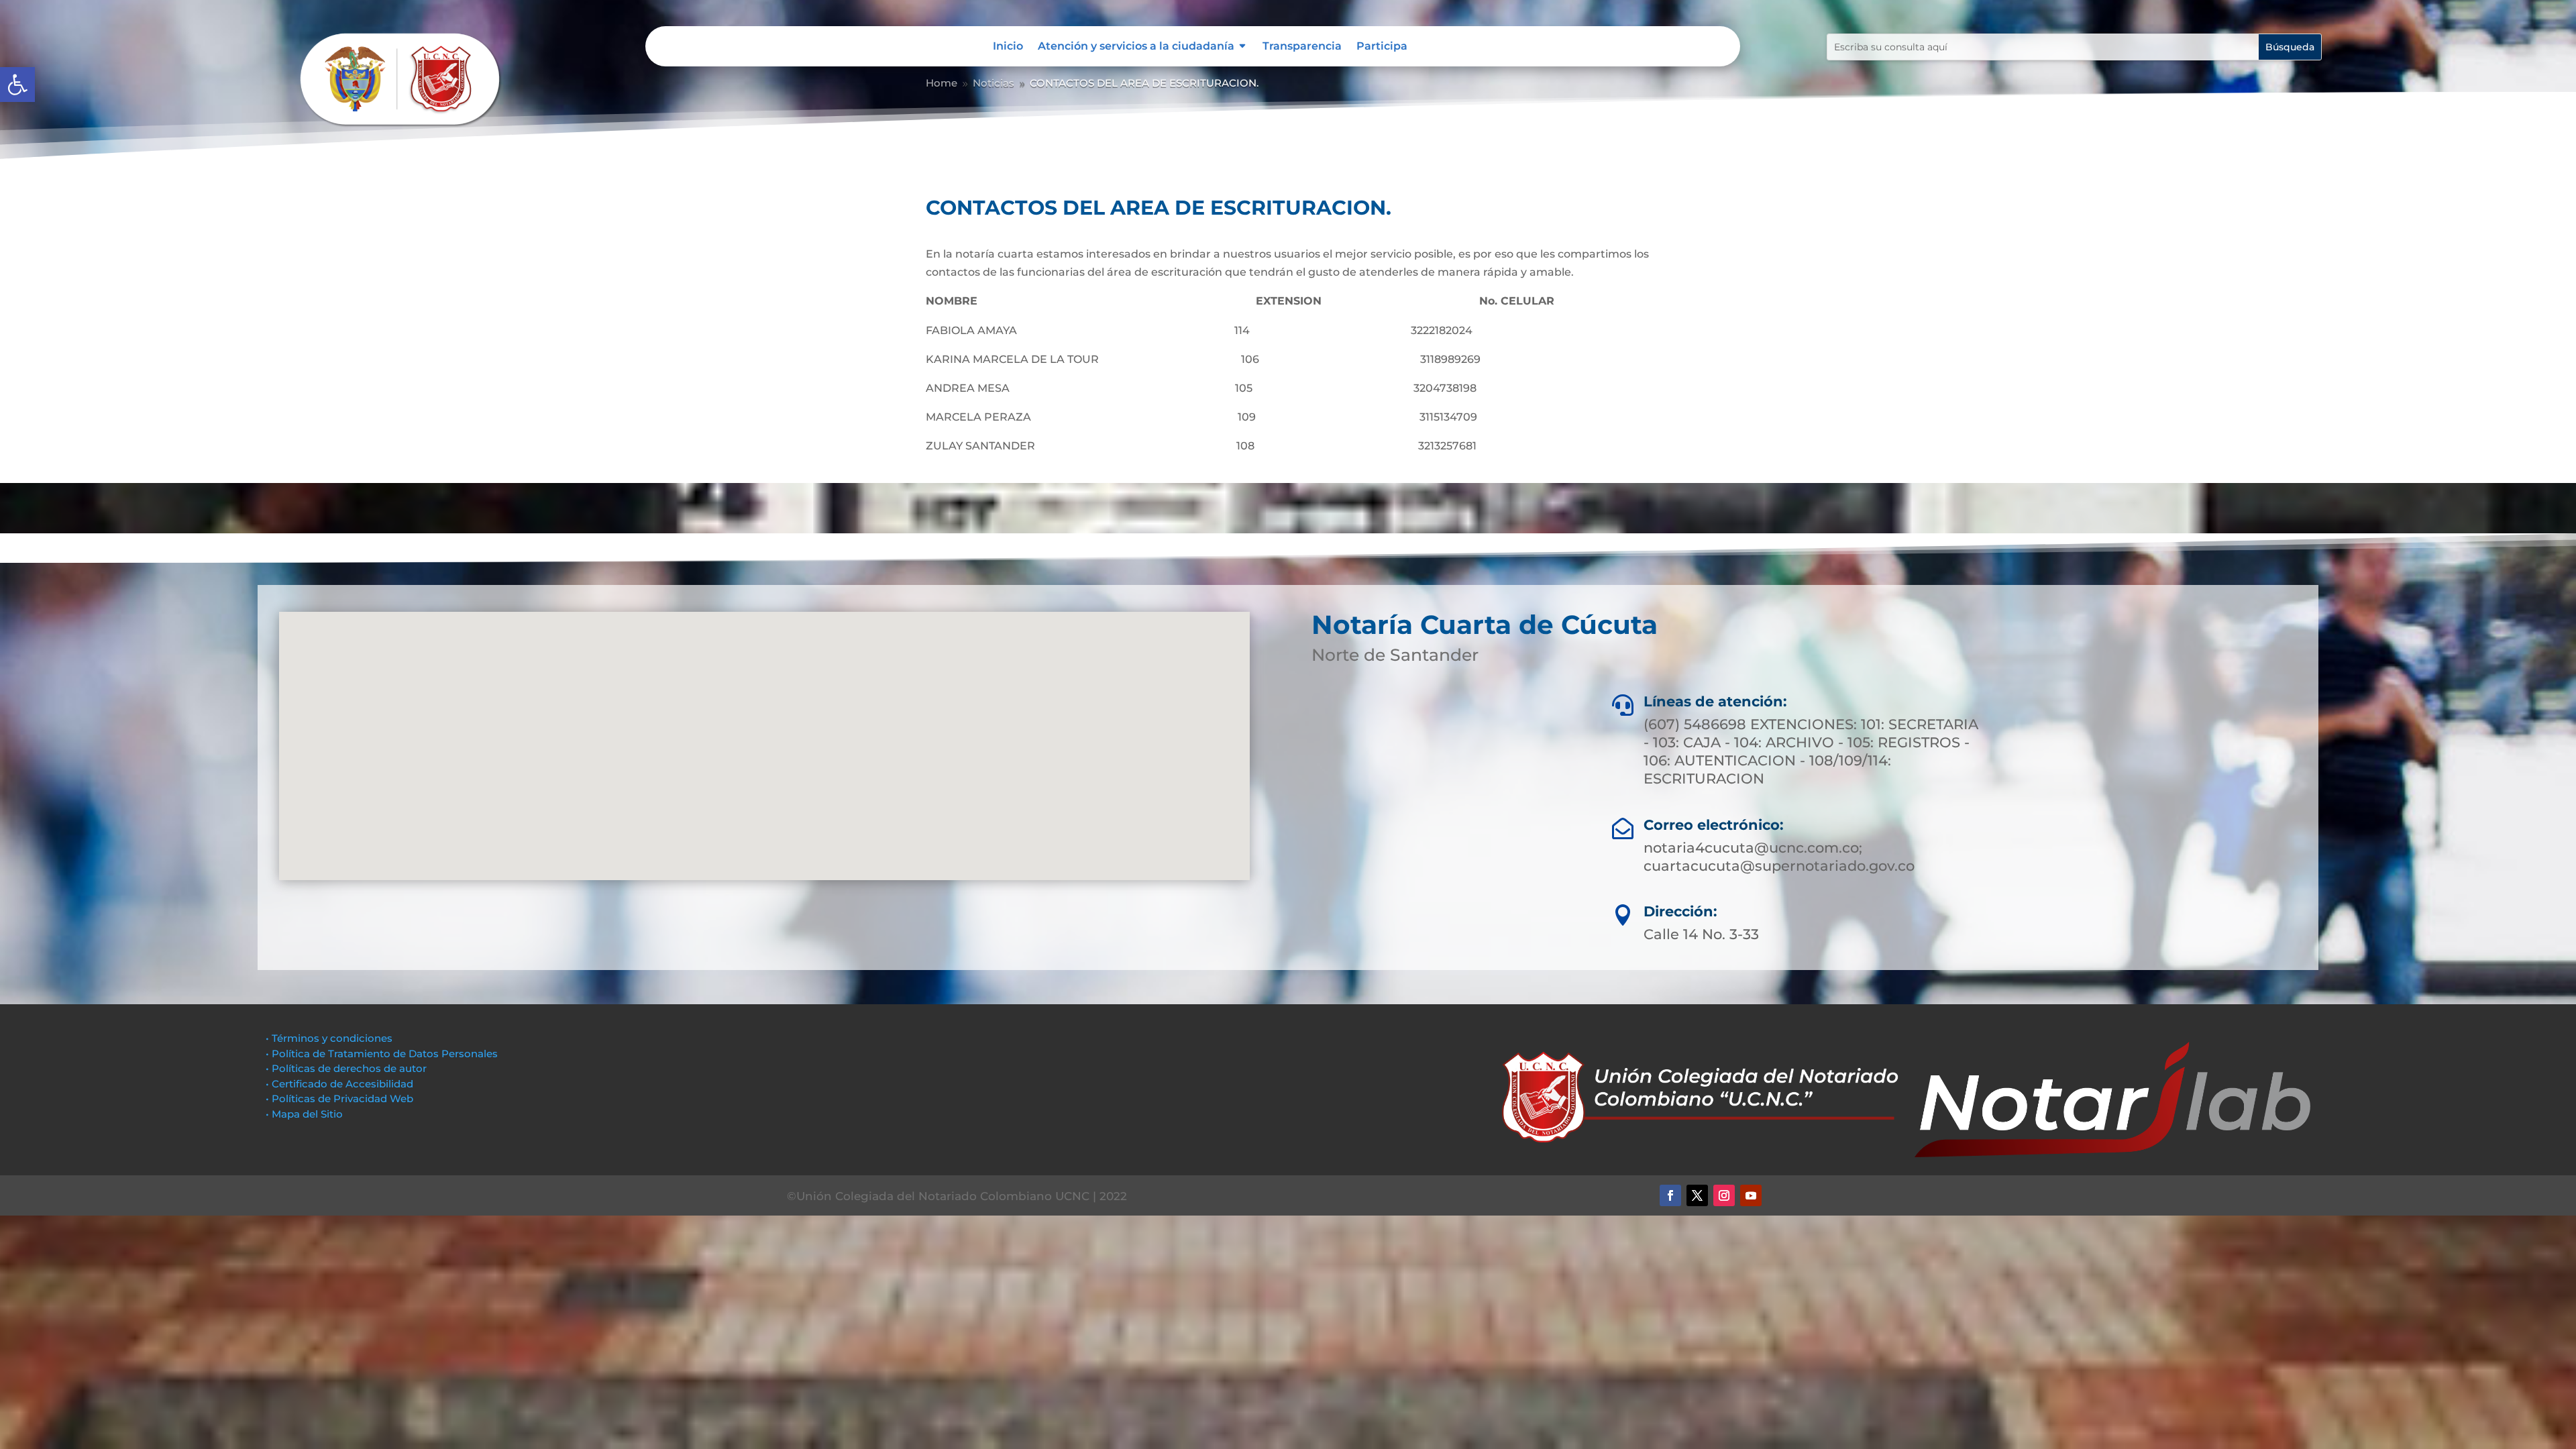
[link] (17, 85)
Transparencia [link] (1302, 47)
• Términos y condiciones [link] (329, 1038)
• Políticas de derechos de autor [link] (346, 1068)
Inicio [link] (1008, 47)
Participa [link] (1382, 47)
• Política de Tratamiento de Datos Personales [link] (382, 1054)
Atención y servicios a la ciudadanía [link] (1136, 47)
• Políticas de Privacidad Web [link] (339, 1098)
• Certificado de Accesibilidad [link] (339, 1084)
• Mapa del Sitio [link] (306, 1114)
